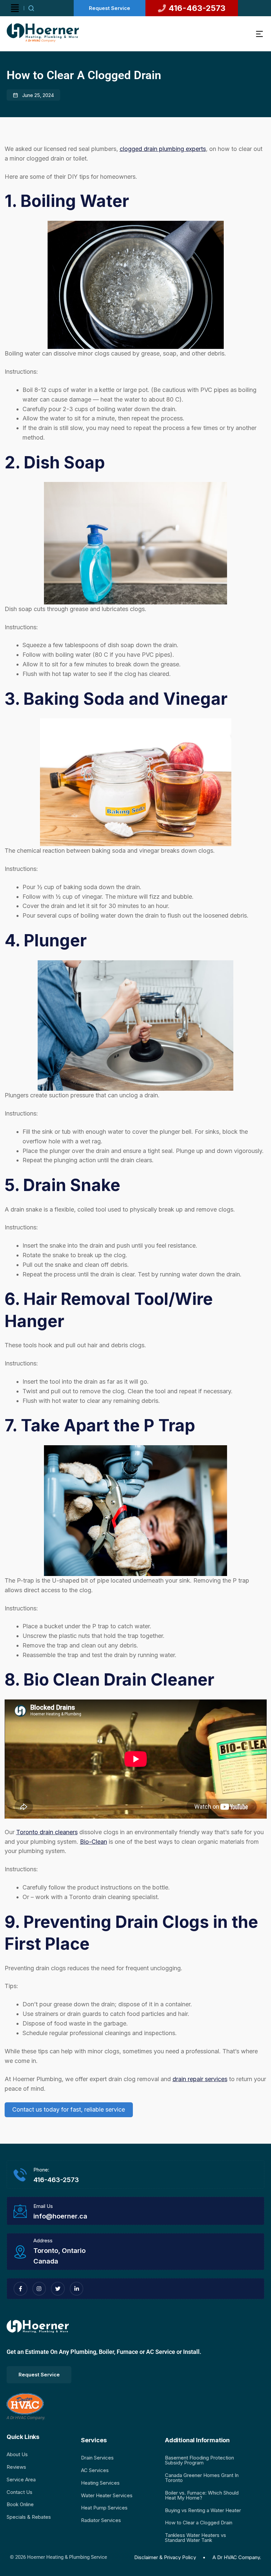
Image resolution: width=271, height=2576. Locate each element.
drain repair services (200, 2079)
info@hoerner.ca (60, 2216)
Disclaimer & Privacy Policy (165, 2557)
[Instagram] (39, 2289)
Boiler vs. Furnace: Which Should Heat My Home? (202, 2495)
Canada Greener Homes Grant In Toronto (202, 2478)
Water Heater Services (107, 2495)
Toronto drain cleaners (47, 1832)
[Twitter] (58, 2289)
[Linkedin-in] (77, 2289)
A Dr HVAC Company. (237, 2557)
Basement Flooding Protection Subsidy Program (199, 2460)
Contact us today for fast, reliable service (69, 2109)
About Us (17, 2454)
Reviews (16, 2467)
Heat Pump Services (104, 2508)
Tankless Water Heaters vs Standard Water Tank (195, 2538)
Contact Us (19, 2492)
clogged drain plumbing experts (163, 149)
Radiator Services (101, 2520)
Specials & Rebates (29, 2517)
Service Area (21, 2480)
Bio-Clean (94, 1842)
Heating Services (100, 2483)
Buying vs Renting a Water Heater (203, 2510)
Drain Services (97, 2458)
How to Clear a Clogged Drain (199, 2523)
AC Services (95, 2470)
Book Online (20, 2504)
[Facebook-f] (20, 2289)
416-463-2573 (56, 2180)
